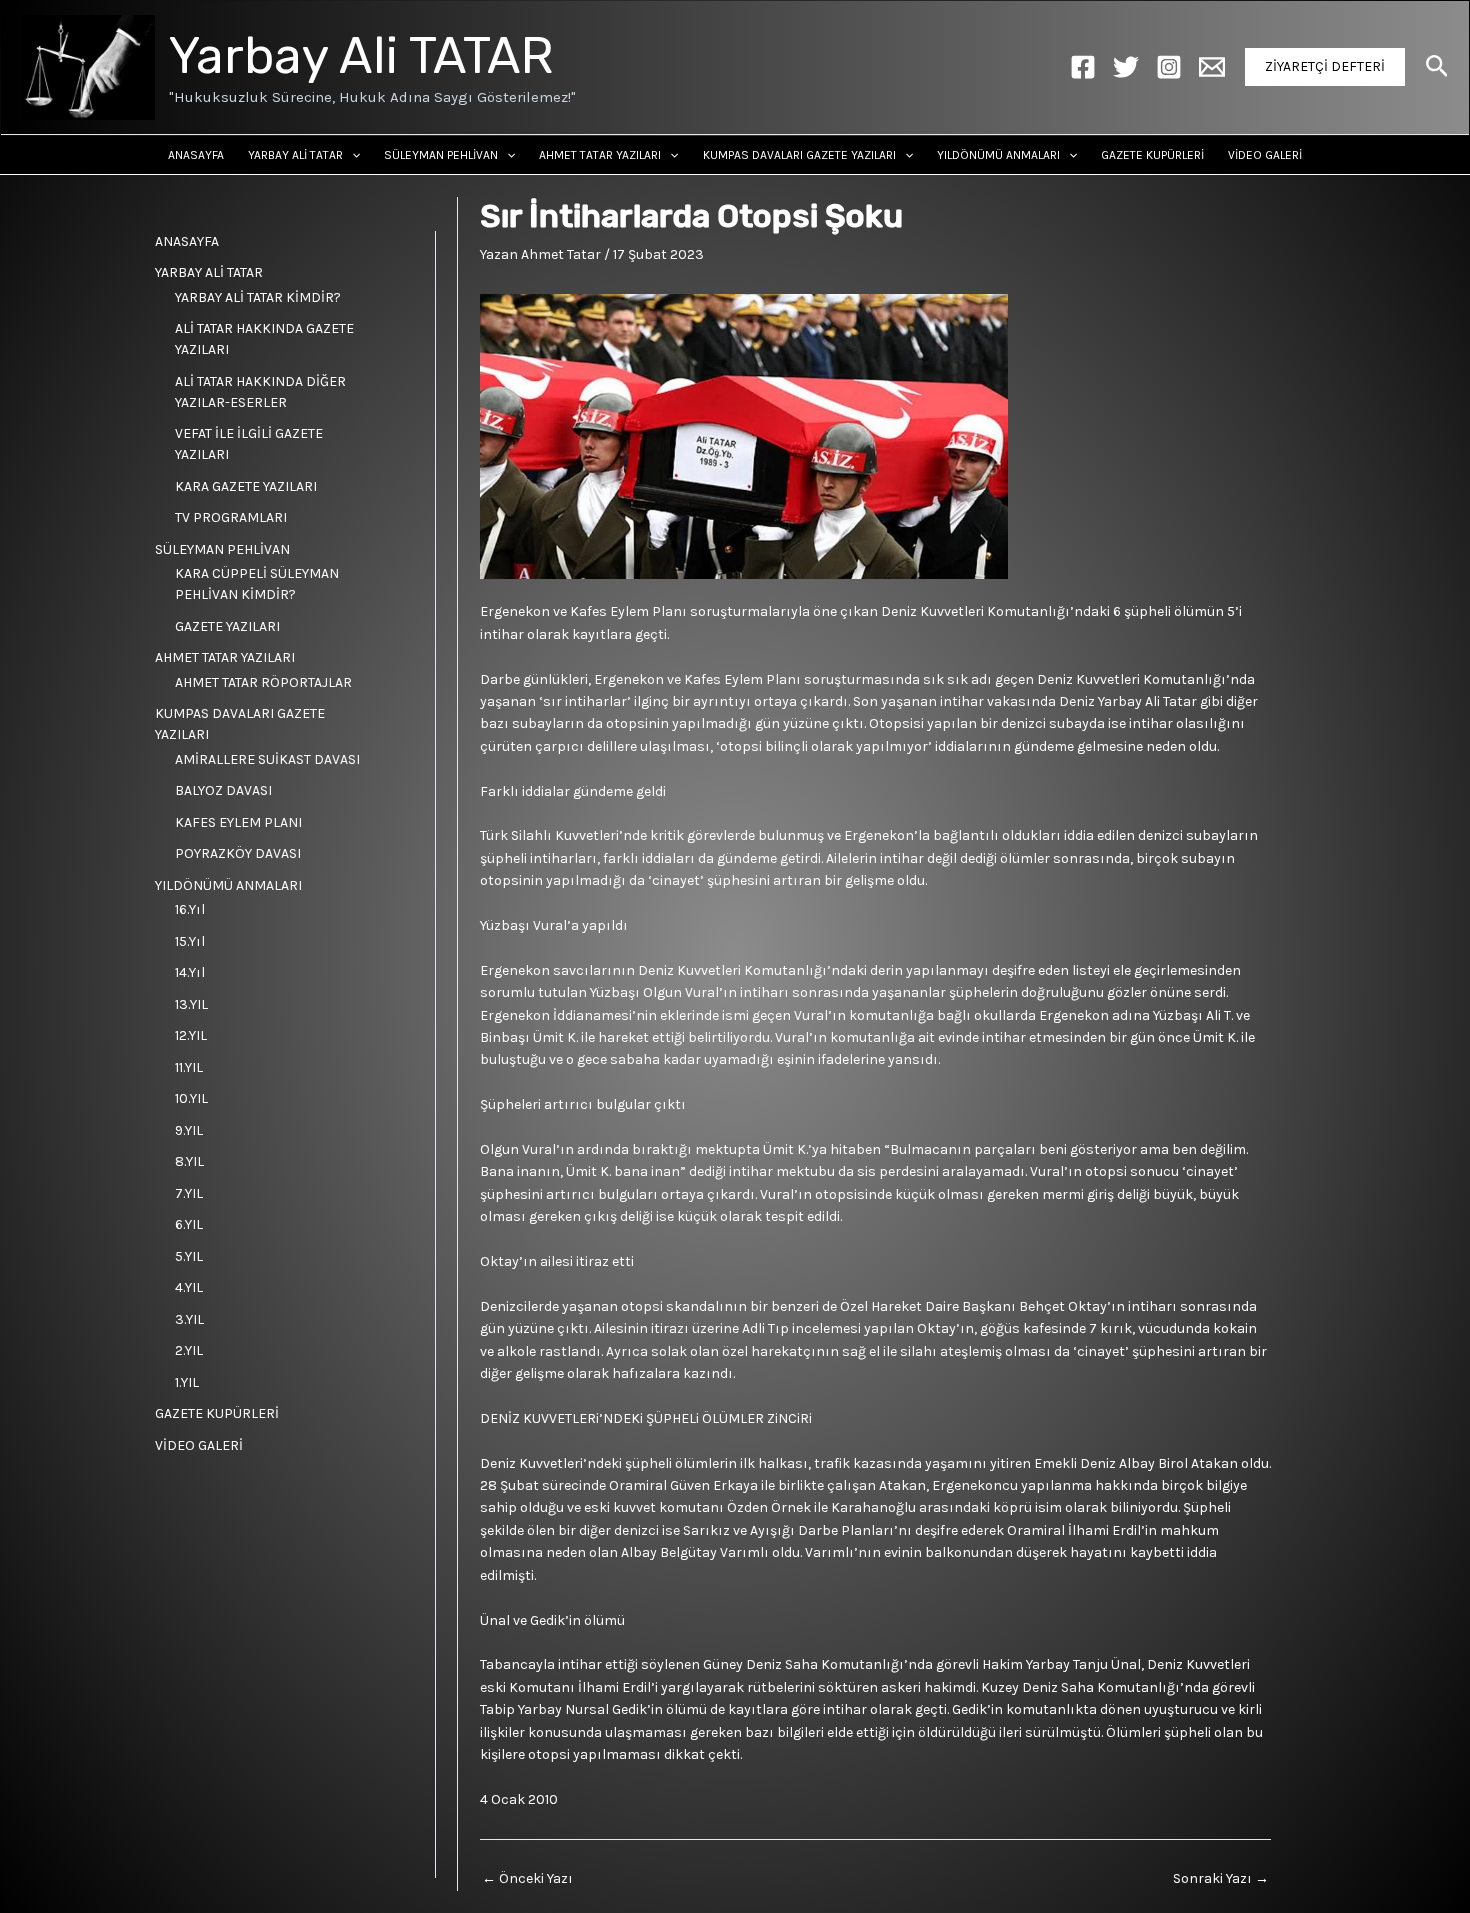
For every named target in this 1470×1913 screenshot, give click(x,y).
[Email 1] (1212, 67)
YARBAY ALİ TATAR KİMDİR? (258, 297)
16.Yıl (190, 909)
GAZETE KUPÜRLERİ (1152, 155)
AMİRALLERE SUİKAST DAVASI (267, 759)
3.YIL (189, 1319)
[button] (1325, 67)
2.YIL (189, 1350)
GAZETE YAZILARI (227, 626)
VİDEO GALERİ (1265, 155)
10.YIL (191, 1098)
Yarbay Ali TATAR (361, 56)
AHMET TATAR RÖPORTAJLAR (263, 682)
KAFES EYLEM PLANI (238, 822)
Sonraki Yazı (1221, 1879)
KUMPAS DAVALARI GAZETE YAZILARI (799, 155)
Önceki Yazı (527, 1879)
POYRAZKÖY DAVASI (238, 853)
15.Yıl (190, 941)
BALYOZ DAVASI (223, 790)
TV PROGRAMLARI (231, 517)
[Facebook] (1083, 67)
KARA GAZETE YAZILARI (246, 486)
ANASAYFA (196, 155)
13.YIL (191, 1004)
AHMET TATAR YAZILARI (600, 155)
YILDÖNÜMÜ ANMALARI (998, 155)
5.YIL (189, 1256)
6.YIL (189, 1224)
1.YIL (187, 1382)
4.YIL (189, 1287)
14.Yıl (190, 972)
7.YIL (189, 1193)
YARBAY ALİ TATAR (295, 155)
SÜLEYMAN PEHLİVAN (441, 155)
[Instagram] (1169, 67)
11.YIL (189, 1067)
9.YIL (189, 1130)
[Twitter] (1126, 67)
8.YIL (189, 1161)
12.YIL (191, 1035)
